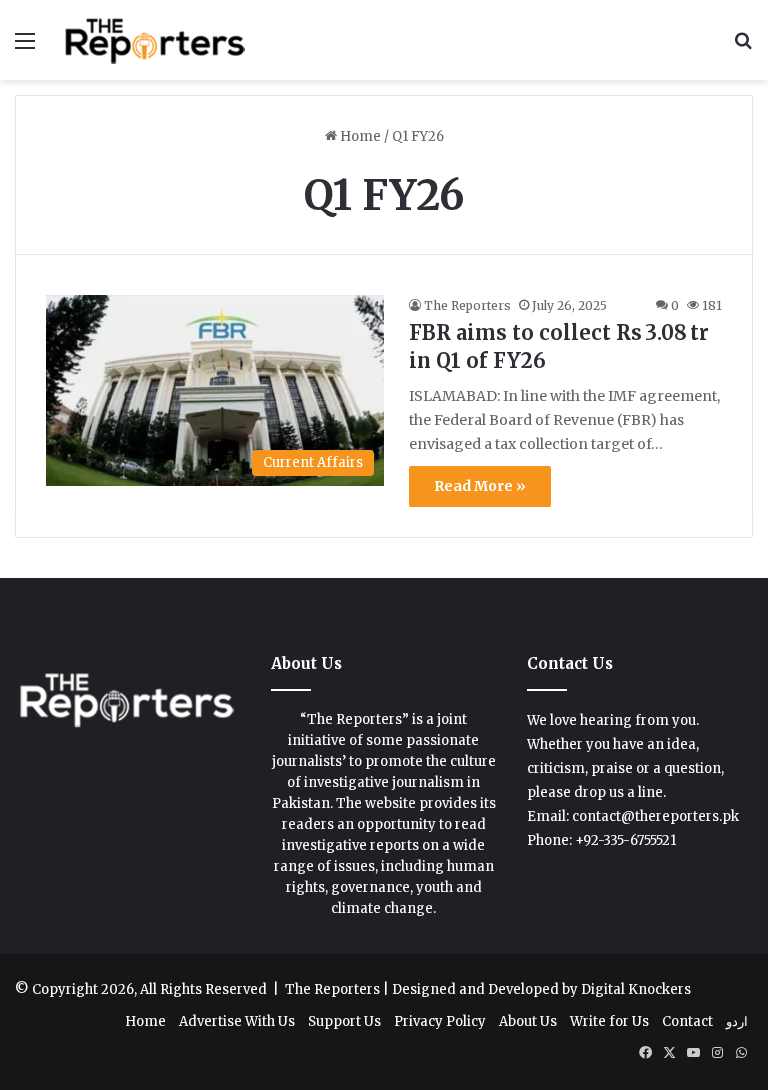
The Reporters (467, 305)
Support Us (344, 1021)
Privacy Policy (440, 1021)
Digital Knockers (636, 989)
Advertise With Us (237, 1021)
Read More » (480, 486)
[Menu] (25, 47)
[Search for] (743, 47)
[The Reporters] (156, 40)
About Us (528, 1021)
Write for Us (609, 1021)
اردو (737, 1021)
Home (359, 136)
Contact (687, 1021)
